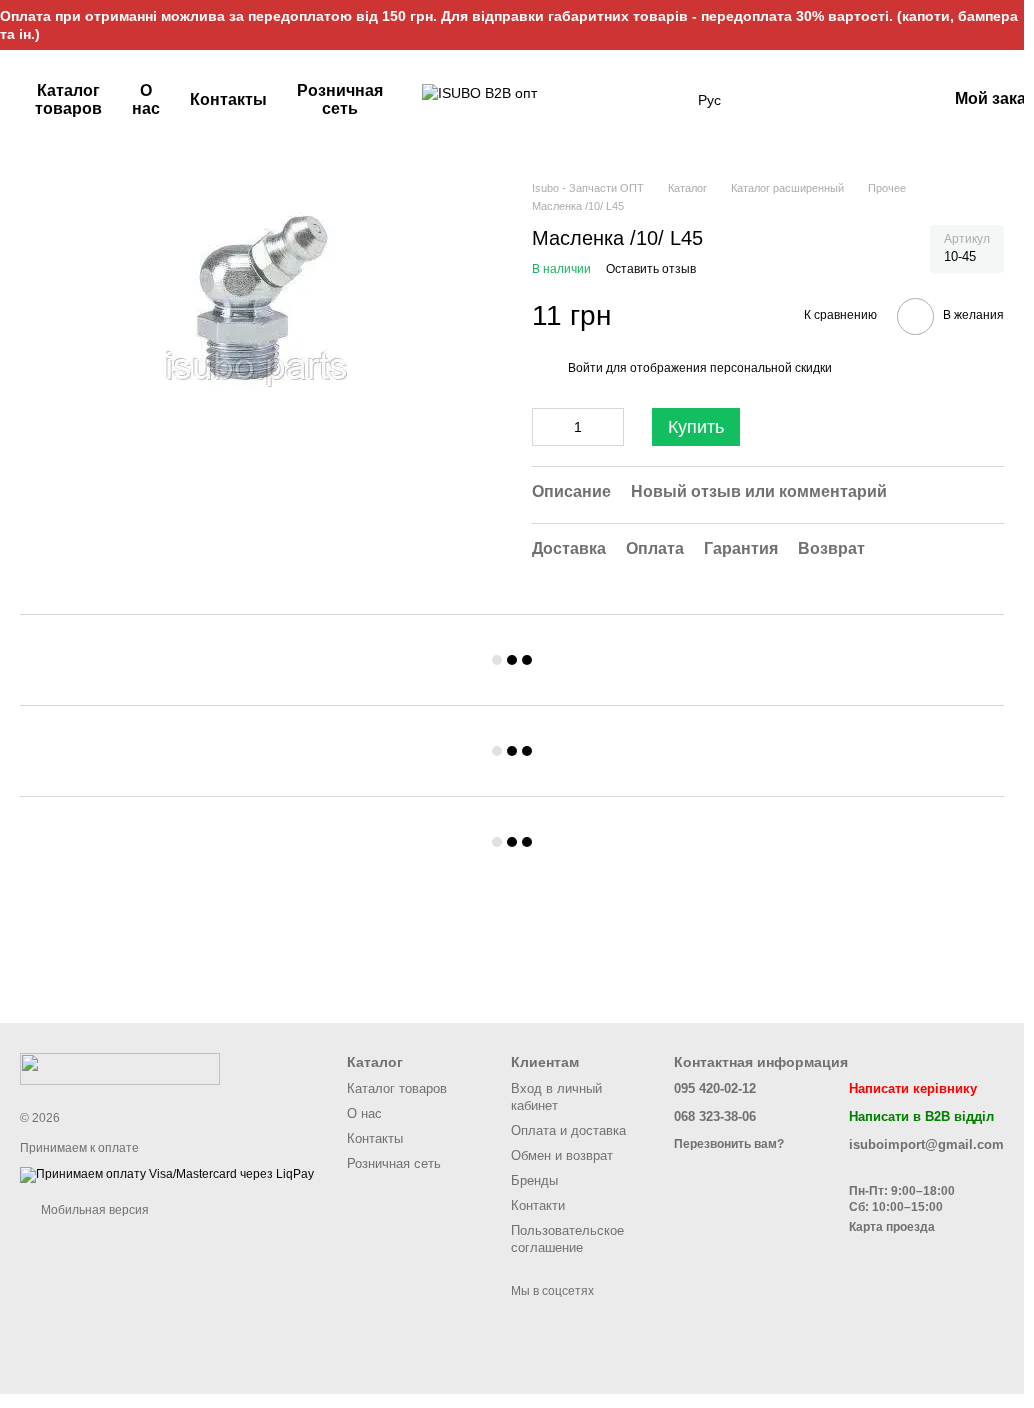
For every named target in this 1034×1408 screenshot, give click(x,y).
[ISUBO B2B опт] (120, 1068)
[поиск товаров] (662, 100)
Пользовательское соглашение (567, 1239)
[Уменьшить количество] (547, 427)
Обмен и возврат (562, 1155)
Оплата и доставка (568, 1130)
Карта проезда (892, 1227)
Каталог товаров (68, 99)
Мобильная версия (93, 1210)
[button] (1008, 25)
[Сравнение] (879, 100)
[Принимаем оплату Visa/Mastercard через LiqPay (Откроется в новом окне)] (167, 1174)
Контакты (228, 99)
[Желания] (827, 100)
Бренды (534, 1180)
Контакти (538, 1205)
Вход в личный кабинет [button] (556, 1097)
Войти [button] (585, 368)
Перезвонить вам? (729, 1144)
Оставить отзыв (651, 269)
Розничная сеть (340, 99)
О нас (146, 99)
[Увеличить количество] (609, 427)
